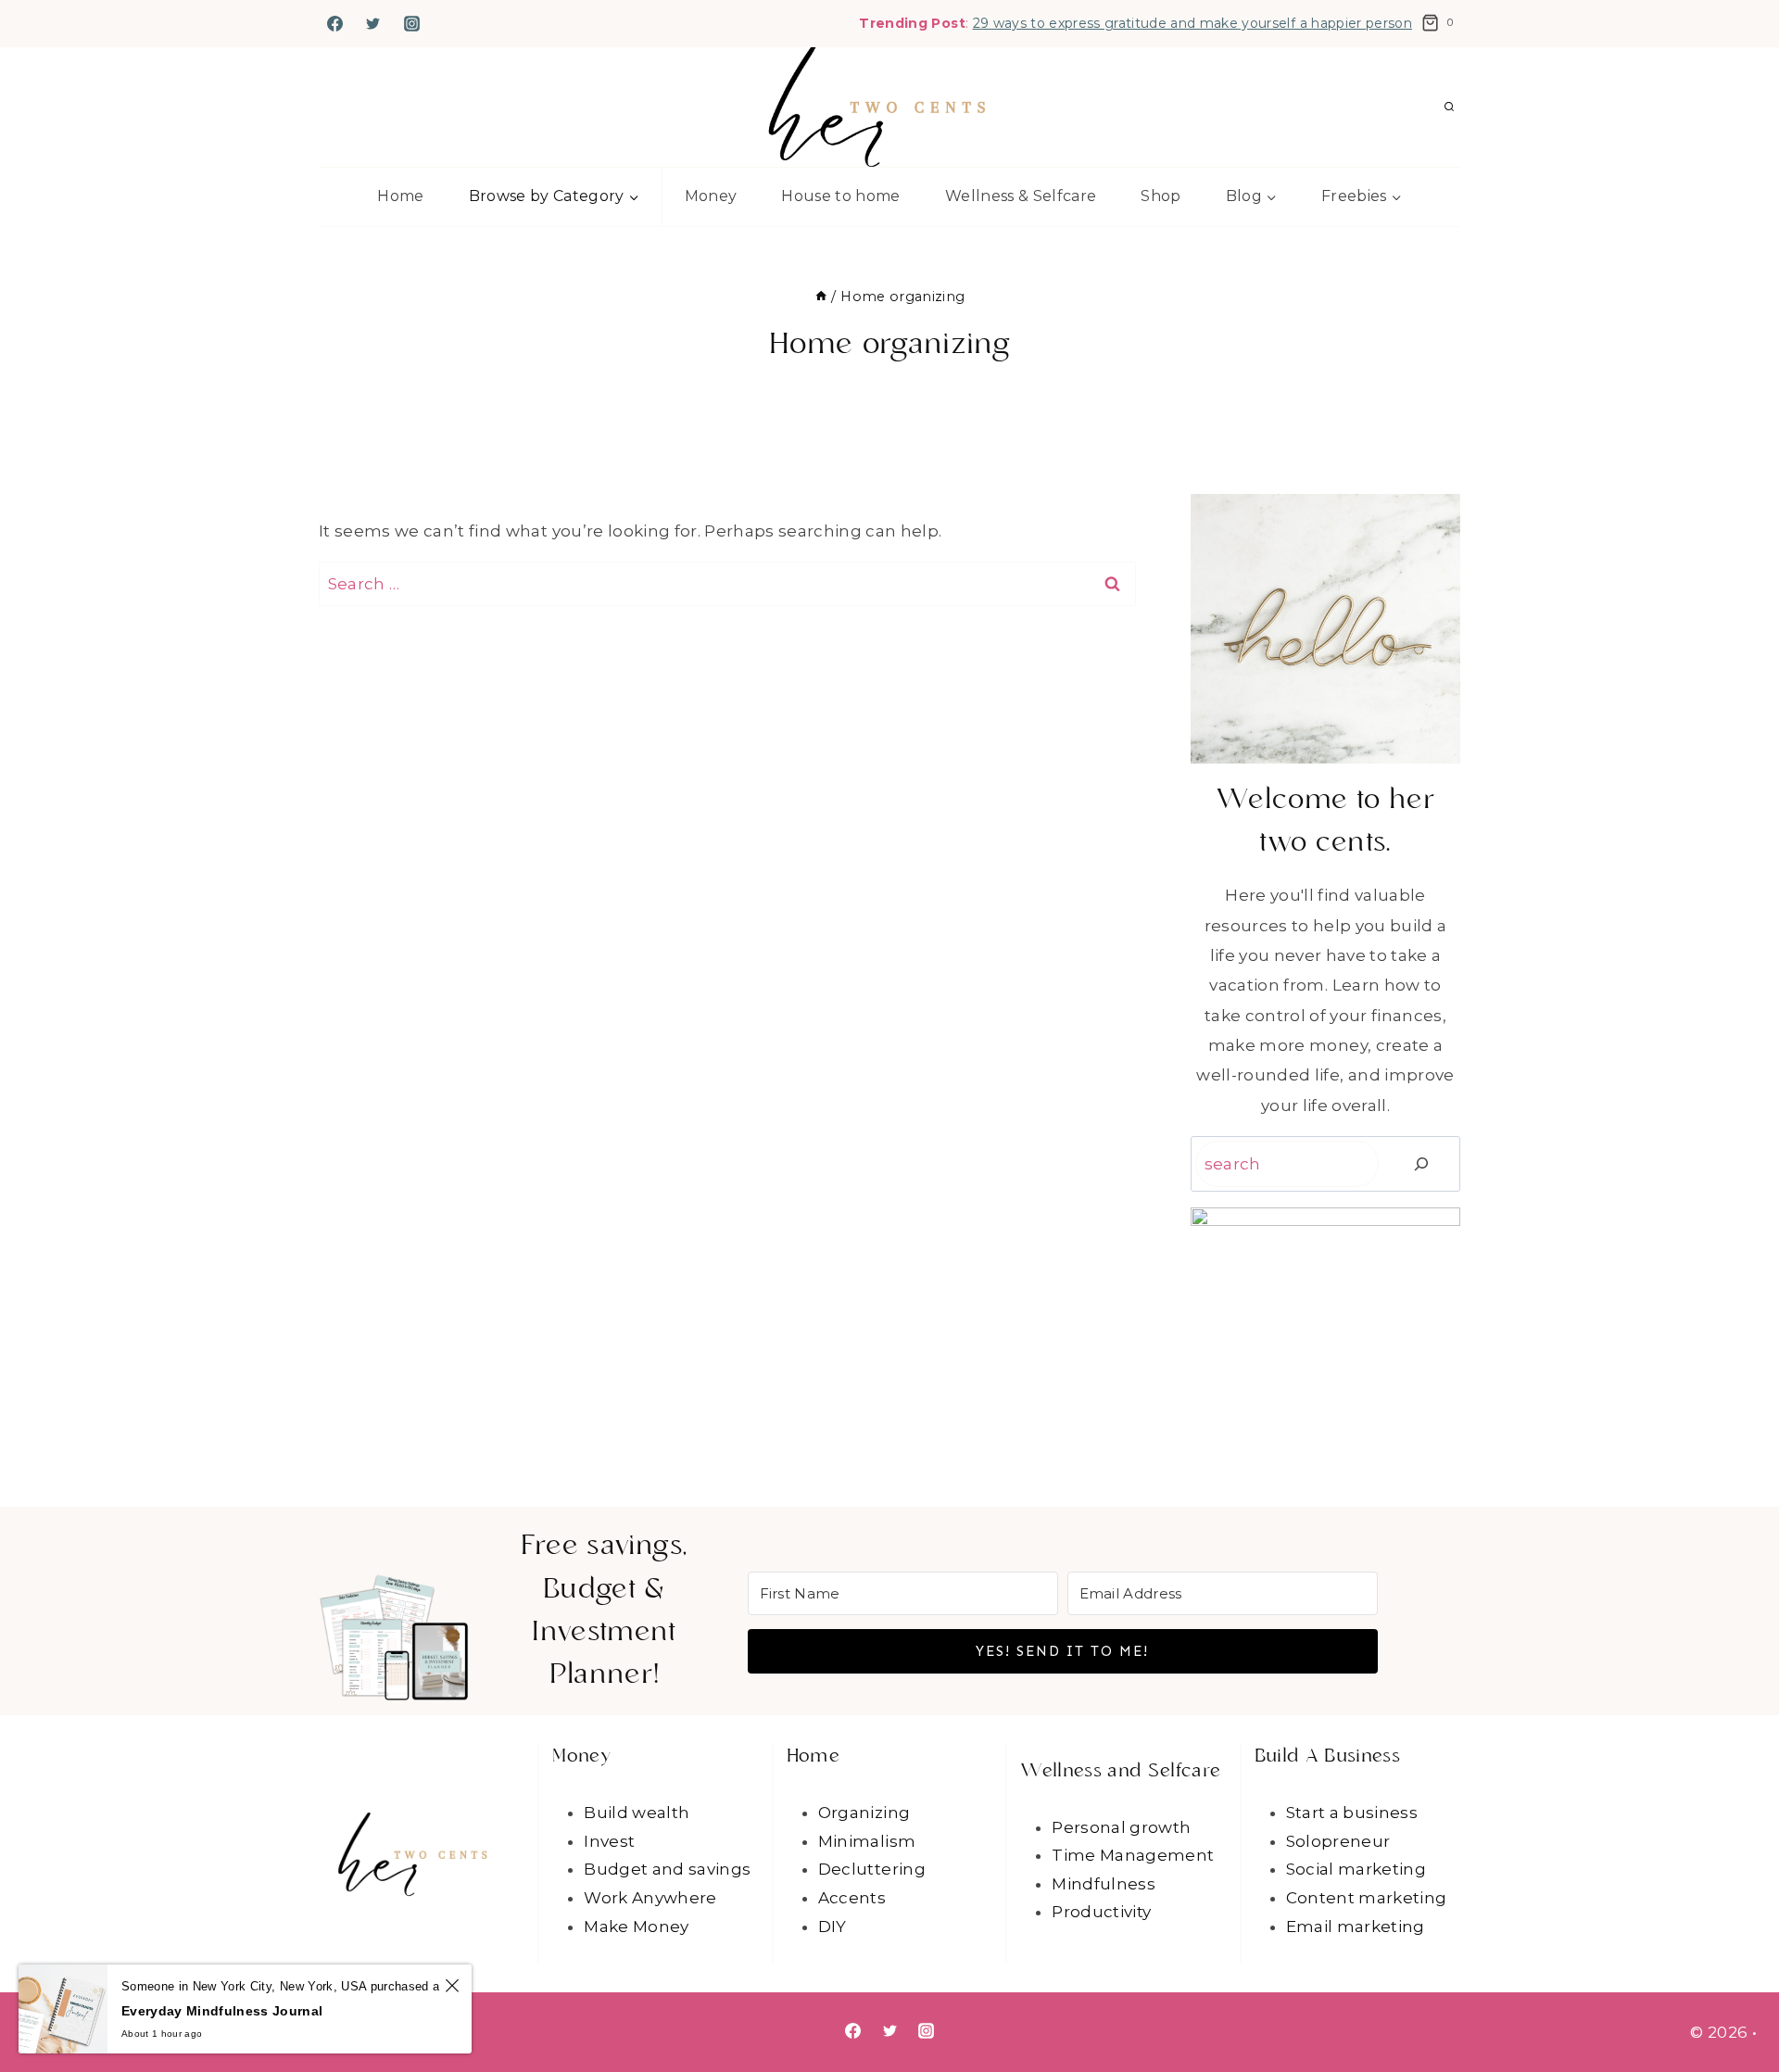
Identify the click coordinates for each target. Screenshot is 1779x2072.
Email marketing (1356, 1927)
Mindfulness (1104, 1884)
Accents (852, 1898)
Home (400, 196)
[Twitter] (373, 23)
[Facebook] (334, 23)
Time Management (1133, 1855)
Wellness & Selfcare (1021, 196)
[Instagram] (412, 23)
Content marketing (1367, 1898)
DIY (833, 1927)
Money (711, 196)
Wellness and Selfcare (1120, 1772)
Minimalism (867, 1841)
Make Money (636, 1927)
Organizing (864, 1813)
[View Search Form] (1449, 107)
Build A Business (1327, 1757)
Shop (1161, 196)
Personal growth (1121, 1827)
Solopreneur (1338, 1841)
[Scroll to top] (1735, 2000)
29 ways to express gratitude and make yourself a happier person (1192, 23)
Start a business (1352, 1813)
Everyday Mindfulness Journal (222, 2011)
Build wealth (637, 1813)
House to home (840, 196)
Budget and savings (667, 1869)
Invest (609, 1841)
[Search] (1422, 1164)
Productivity (1101, 1912)
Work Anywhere (650, 1898)
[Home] (821, 297)
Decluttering (872, 1869)
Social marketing (1356, 1869)
